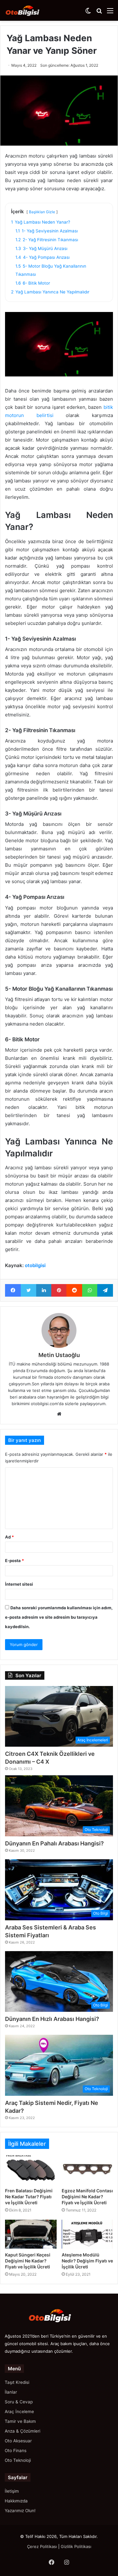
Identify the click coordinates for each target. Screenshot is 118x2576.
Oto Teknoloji (18, 2460)
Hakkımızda (16, 2501)
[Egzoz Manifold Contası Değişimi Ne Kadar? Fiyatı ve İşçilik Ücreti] (87, 2170)
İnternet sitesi (19, 1584)
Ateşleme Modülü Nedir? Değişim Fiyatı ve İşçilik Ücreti (87, 2261)
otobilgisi (35, 1265)
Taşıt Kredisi (17, 2382)
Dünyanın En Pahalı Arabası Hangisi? (54, 1843)
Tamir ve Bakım (20, 2421)
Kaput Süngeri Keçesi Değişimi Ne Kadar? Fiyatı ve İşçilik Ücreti (28, 2261)
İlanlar (11, 2392)
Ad (9, 1537)
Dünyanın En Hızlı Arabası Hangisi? (52, 2019)
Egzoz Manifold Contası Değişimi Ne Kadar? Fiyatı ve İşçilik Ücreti (87, 2197)
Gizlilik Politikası (76, 2546)
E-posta (14, 1561)
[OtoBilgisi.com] (30, 10)
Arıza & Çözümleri (22, 2431)
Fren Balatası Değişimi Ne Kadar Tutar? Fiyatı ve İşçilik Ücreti (29, 2197)
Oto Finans (16, 2451)
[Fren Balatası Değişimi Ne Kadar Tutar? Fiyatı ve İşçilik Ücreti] (31, 2170)
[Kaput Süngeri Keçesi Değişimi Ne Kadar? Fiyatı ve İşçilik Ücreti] (31, 2234)
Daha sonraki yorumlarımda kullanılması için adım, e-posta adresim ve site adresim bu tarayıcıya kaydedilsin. (59, 1617)
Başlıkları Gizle (42, 212)
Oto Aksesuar (18, 2441)
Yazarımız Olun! (20, 2511)
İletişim (12, 2491)
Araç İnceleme (19, 2412)
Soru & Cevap (19, 2402)
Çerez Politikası (42, 2546)
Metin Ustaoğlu (59, 1355)
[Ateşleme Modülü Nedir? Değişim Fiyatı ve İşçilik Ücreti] (87, 2234)
